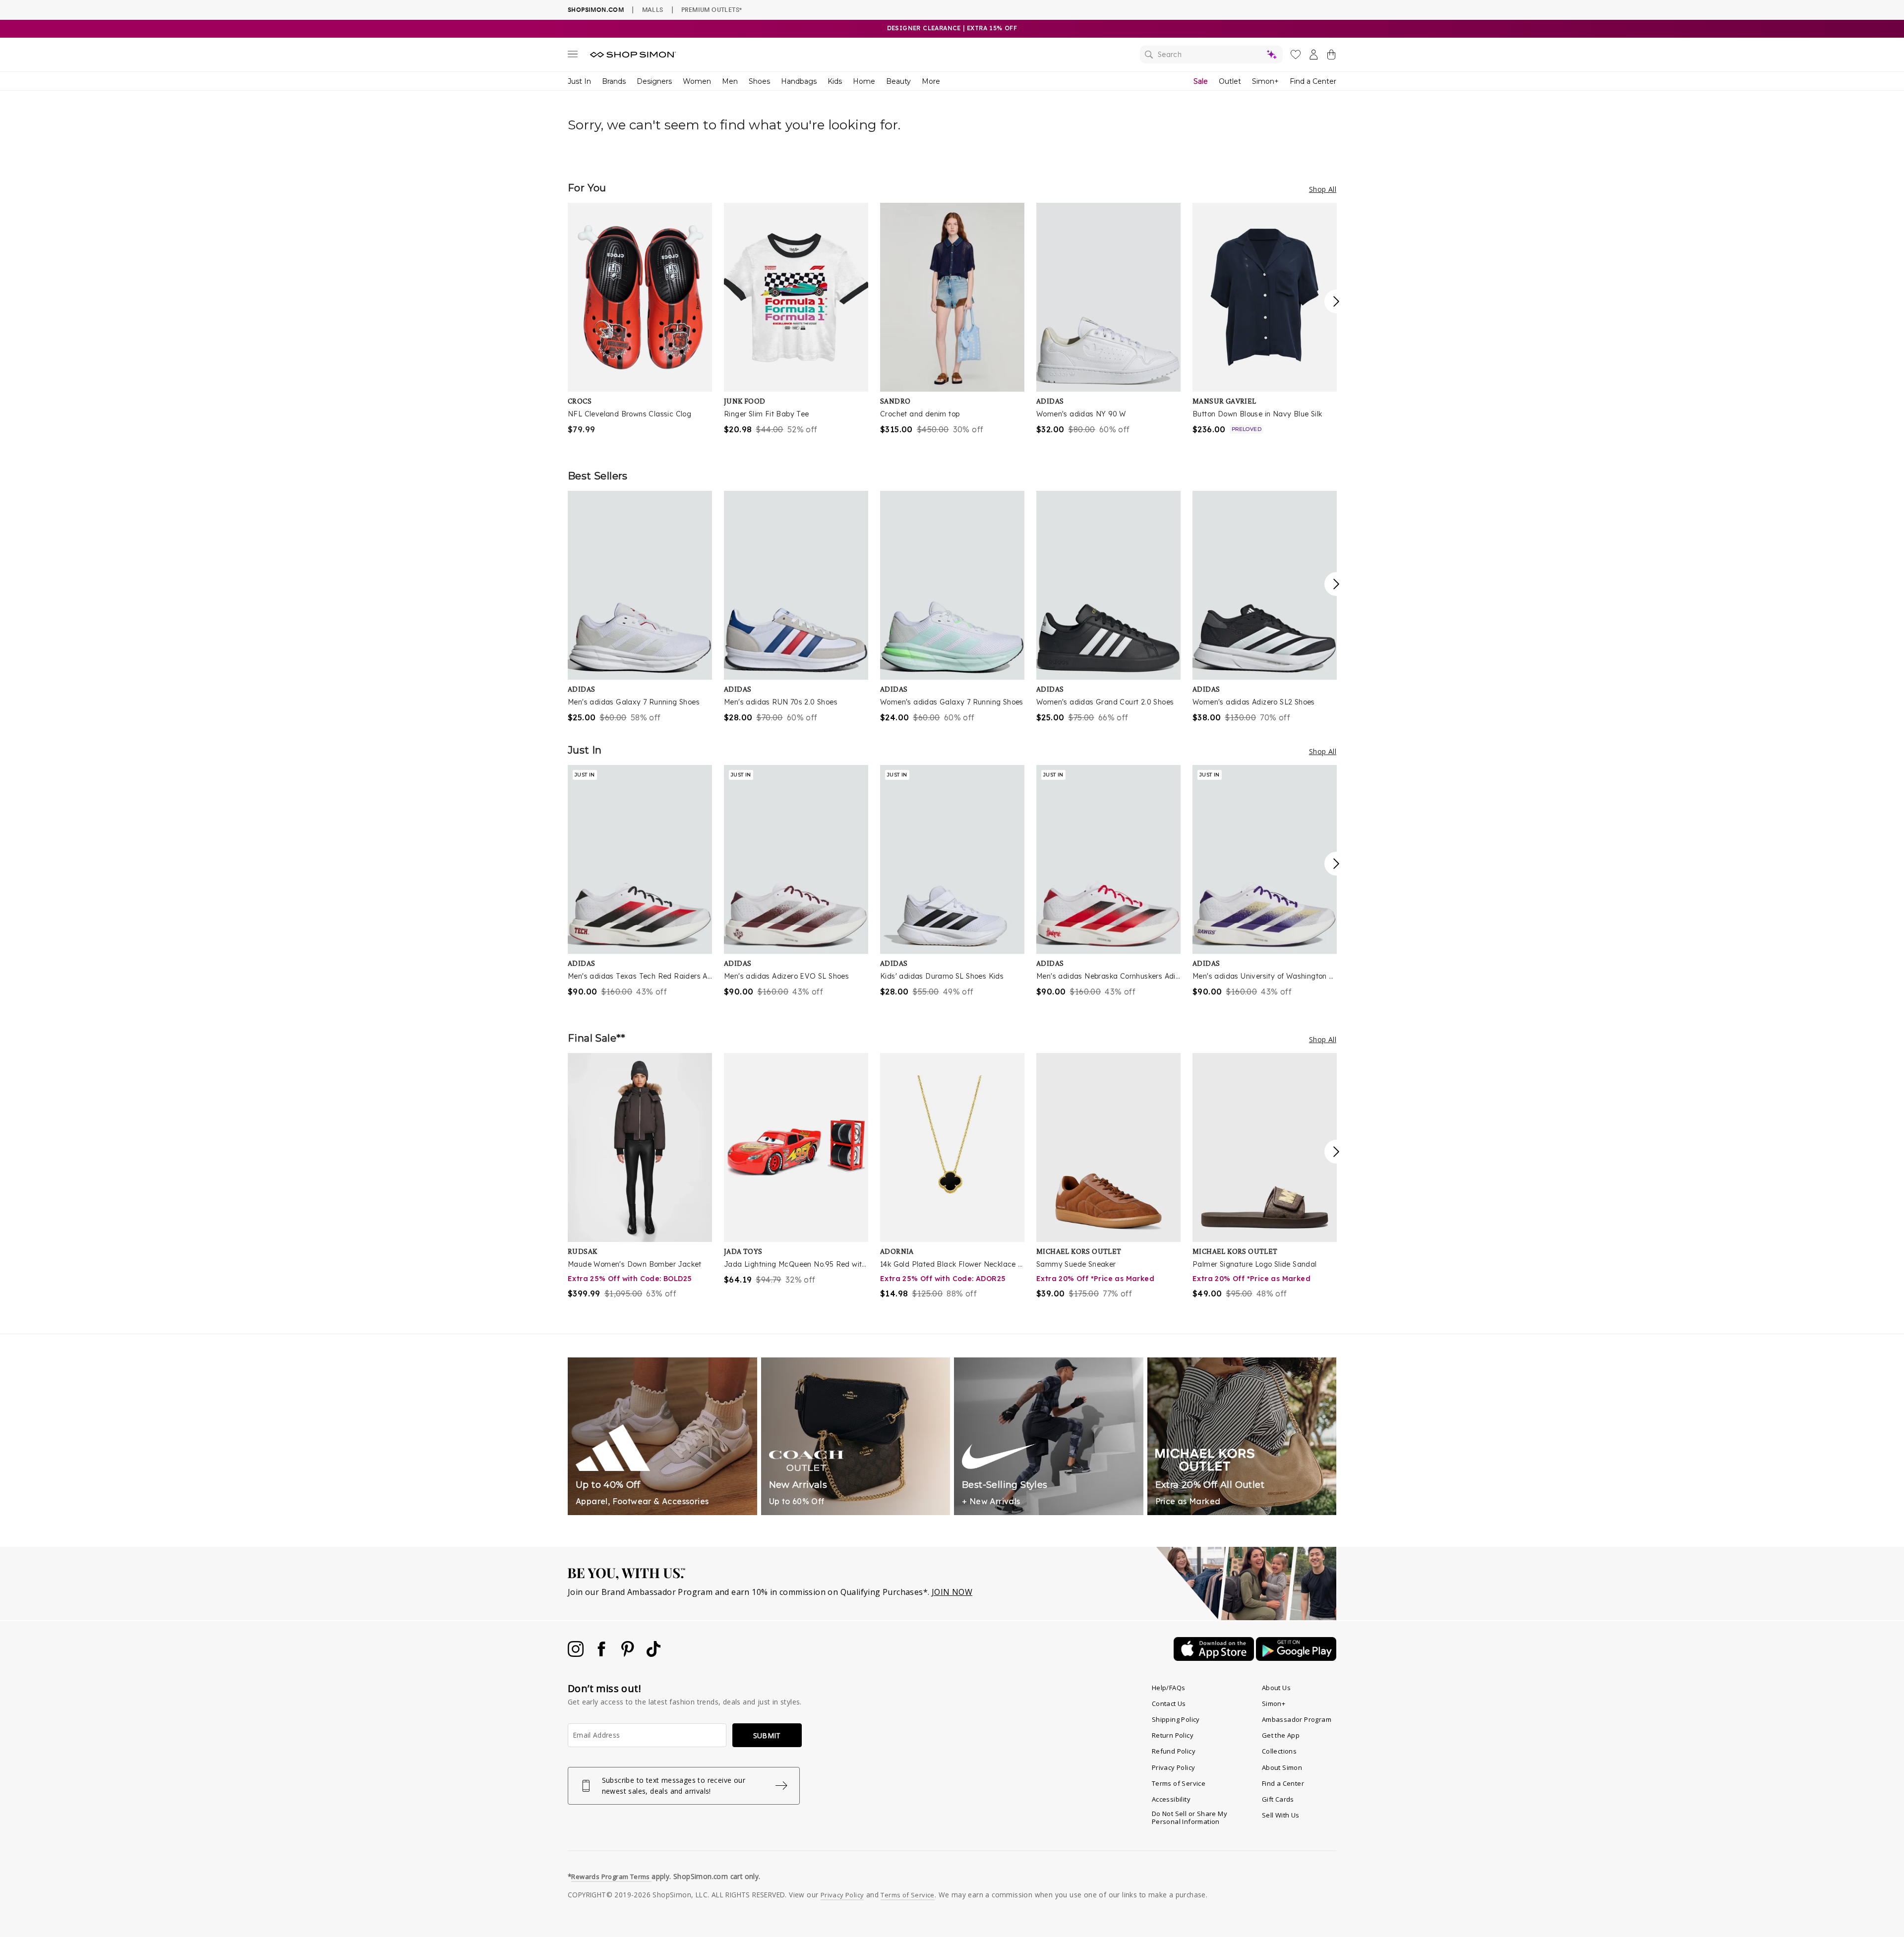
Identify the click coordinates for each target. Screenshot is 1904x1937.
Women (697, 81)
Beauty (898, 81)
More (931, 81)
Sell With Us (1281, 1815)
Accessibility (1171, 1799)
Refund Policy (1174, 1751)
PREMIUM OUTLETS (712, 9)
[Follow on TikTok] (654, 1654)
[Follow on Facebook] (602, 1654)
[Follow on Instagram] (577, 1654)
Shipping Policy (1176, 1719)
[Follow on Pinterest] (629, 1654)
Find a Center (1313, 81)
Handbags (799, 81)
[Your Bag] (1331, 57)
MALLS (653, 9)
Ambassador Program (1297, 1719)
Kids (835, 81)
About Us (1276, 1688)
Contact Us (1169, 1703)
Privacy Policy (1174, 1767)
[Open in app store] (1215, 1658)
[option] (640, 319)
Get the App (1281, 1735)
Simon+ (1265, 81)
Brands (614, 81)
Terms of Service (1179, 1783)
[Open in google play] (1296, 1658)
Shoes (759, 81)
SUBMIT (767, 1735)
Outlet (1230, 81)
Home (864, 81)
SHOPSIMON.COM (596, 10)
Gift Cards (1278, 1799)
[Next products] (1336, 301)
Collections (1279, 1751)
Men (730, 81)
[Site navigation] (573, 56)
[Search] (1211, 55)
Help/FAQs (1169, 1688)
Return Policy (1173, 1735)
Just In (579, 81)
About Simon (1282, 1767)
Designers (654, 81)
